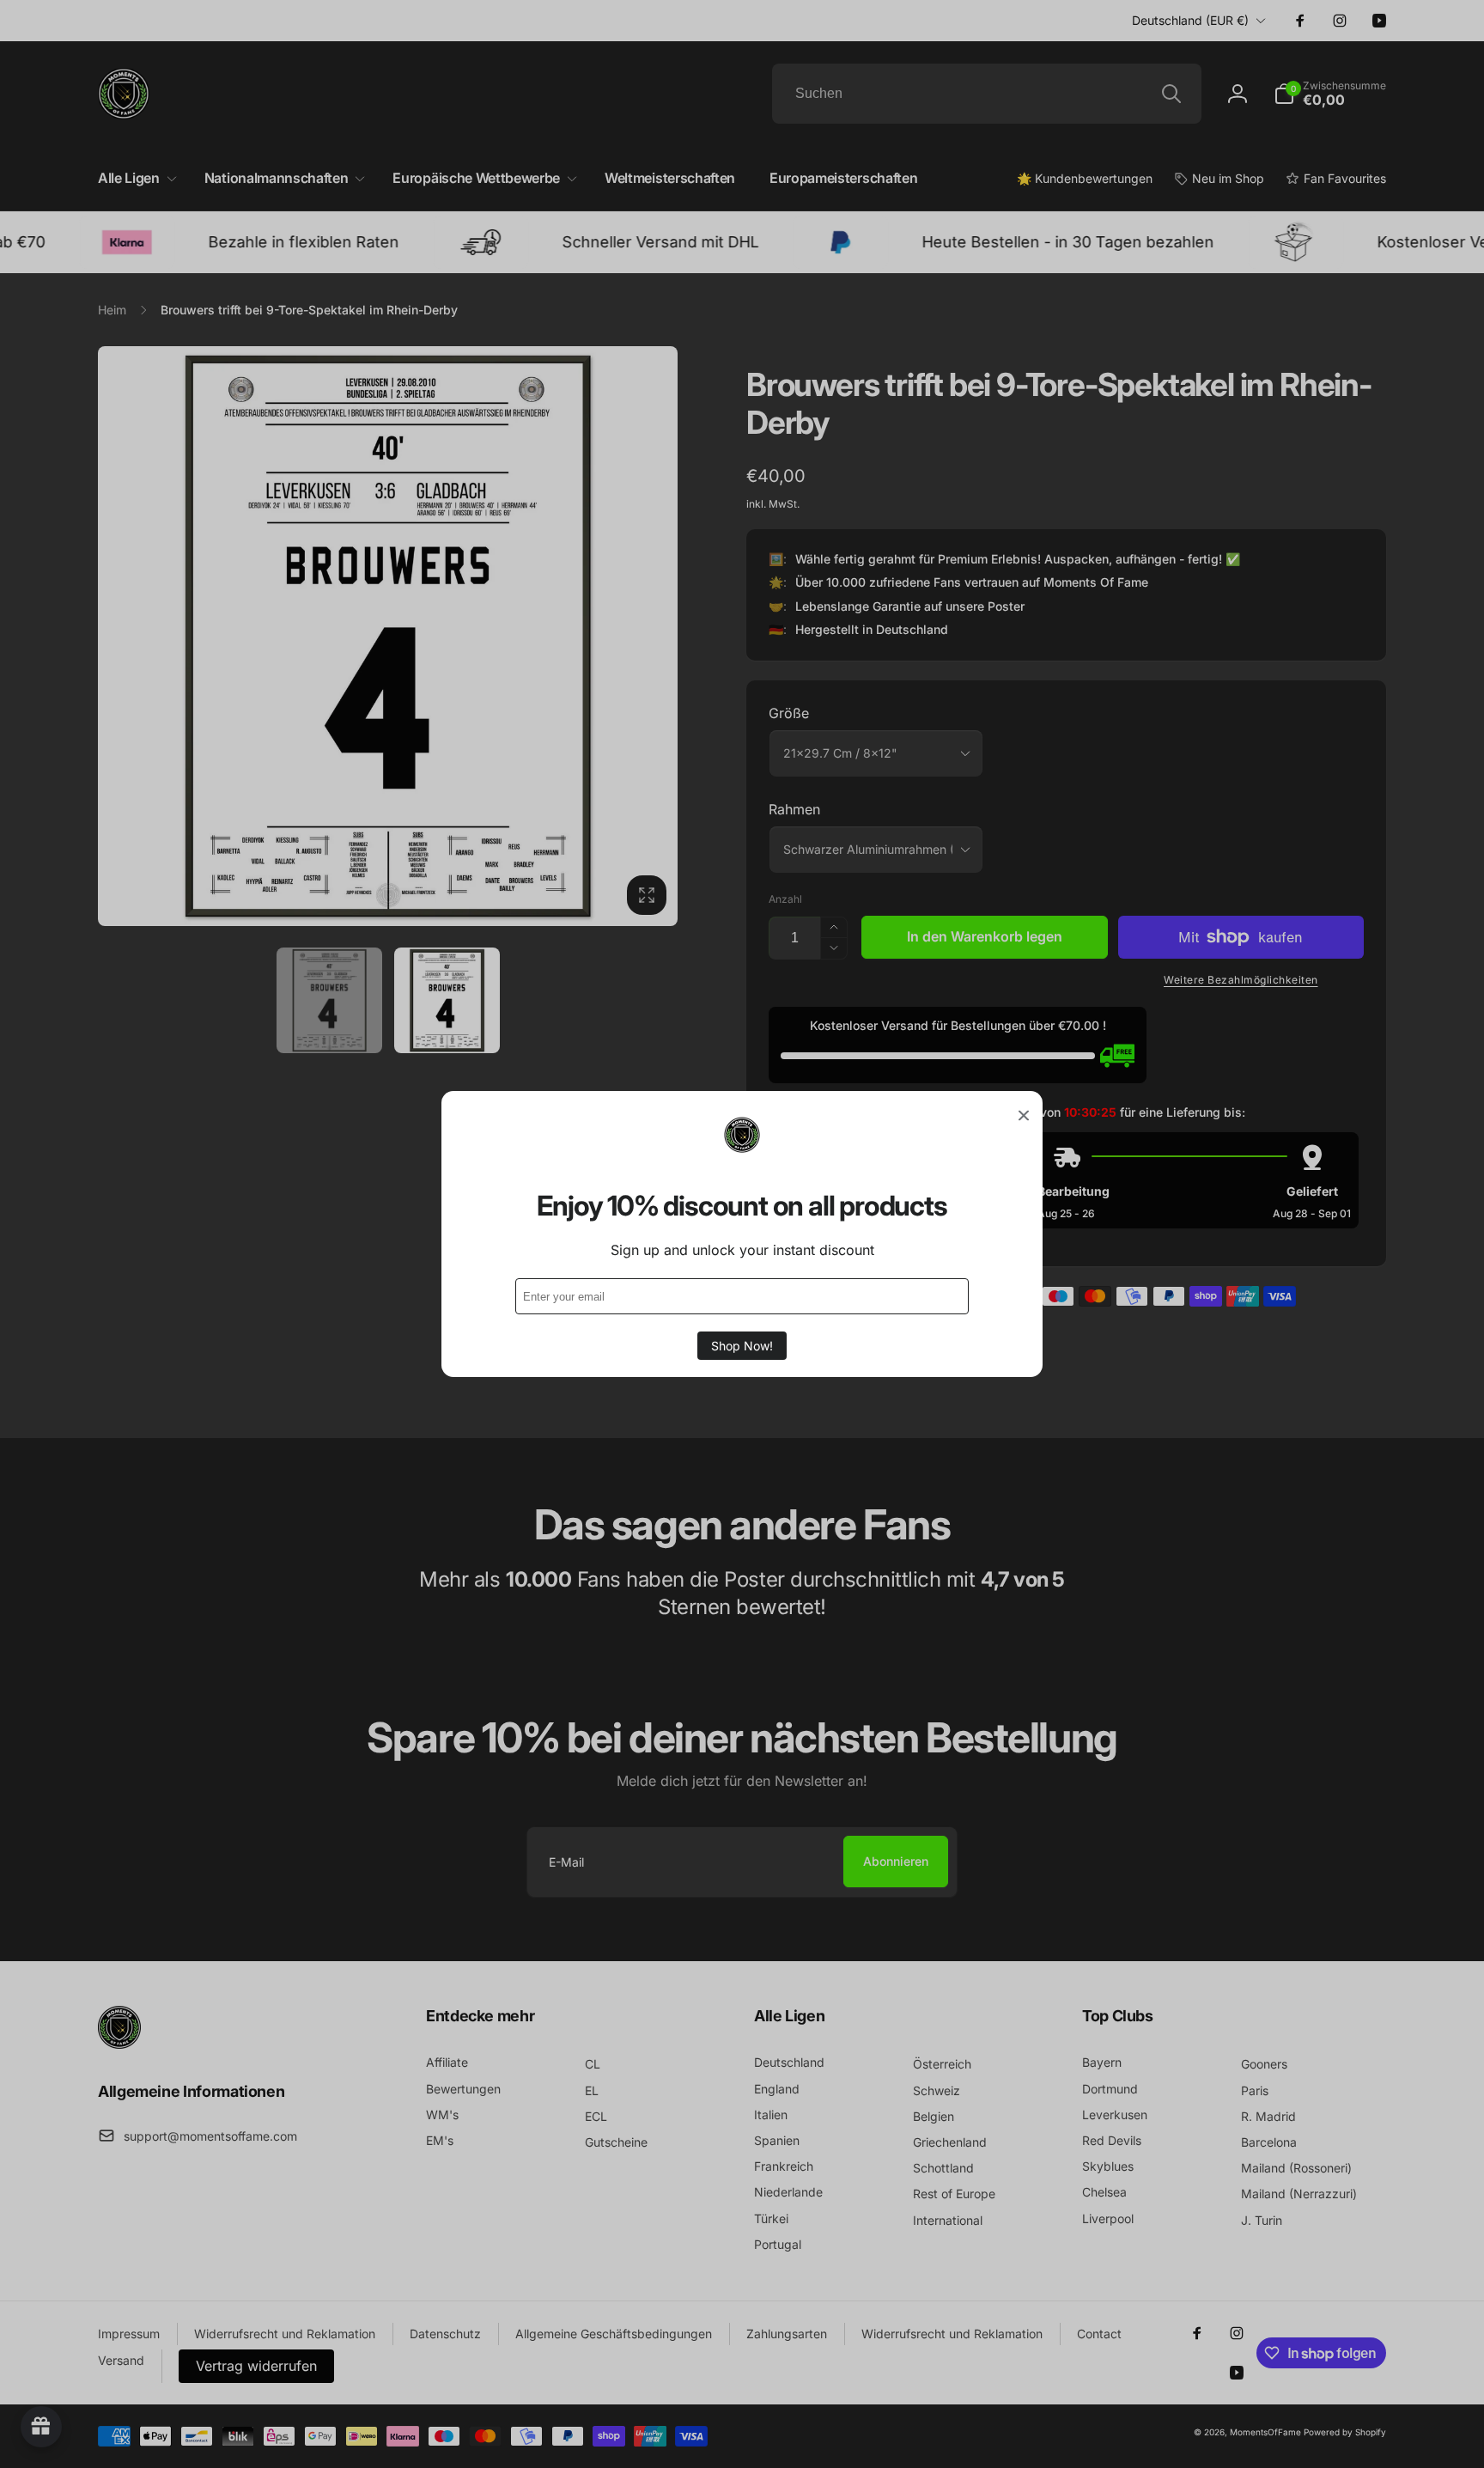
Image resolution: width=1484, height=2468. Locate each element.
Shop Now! (742, 1346)
